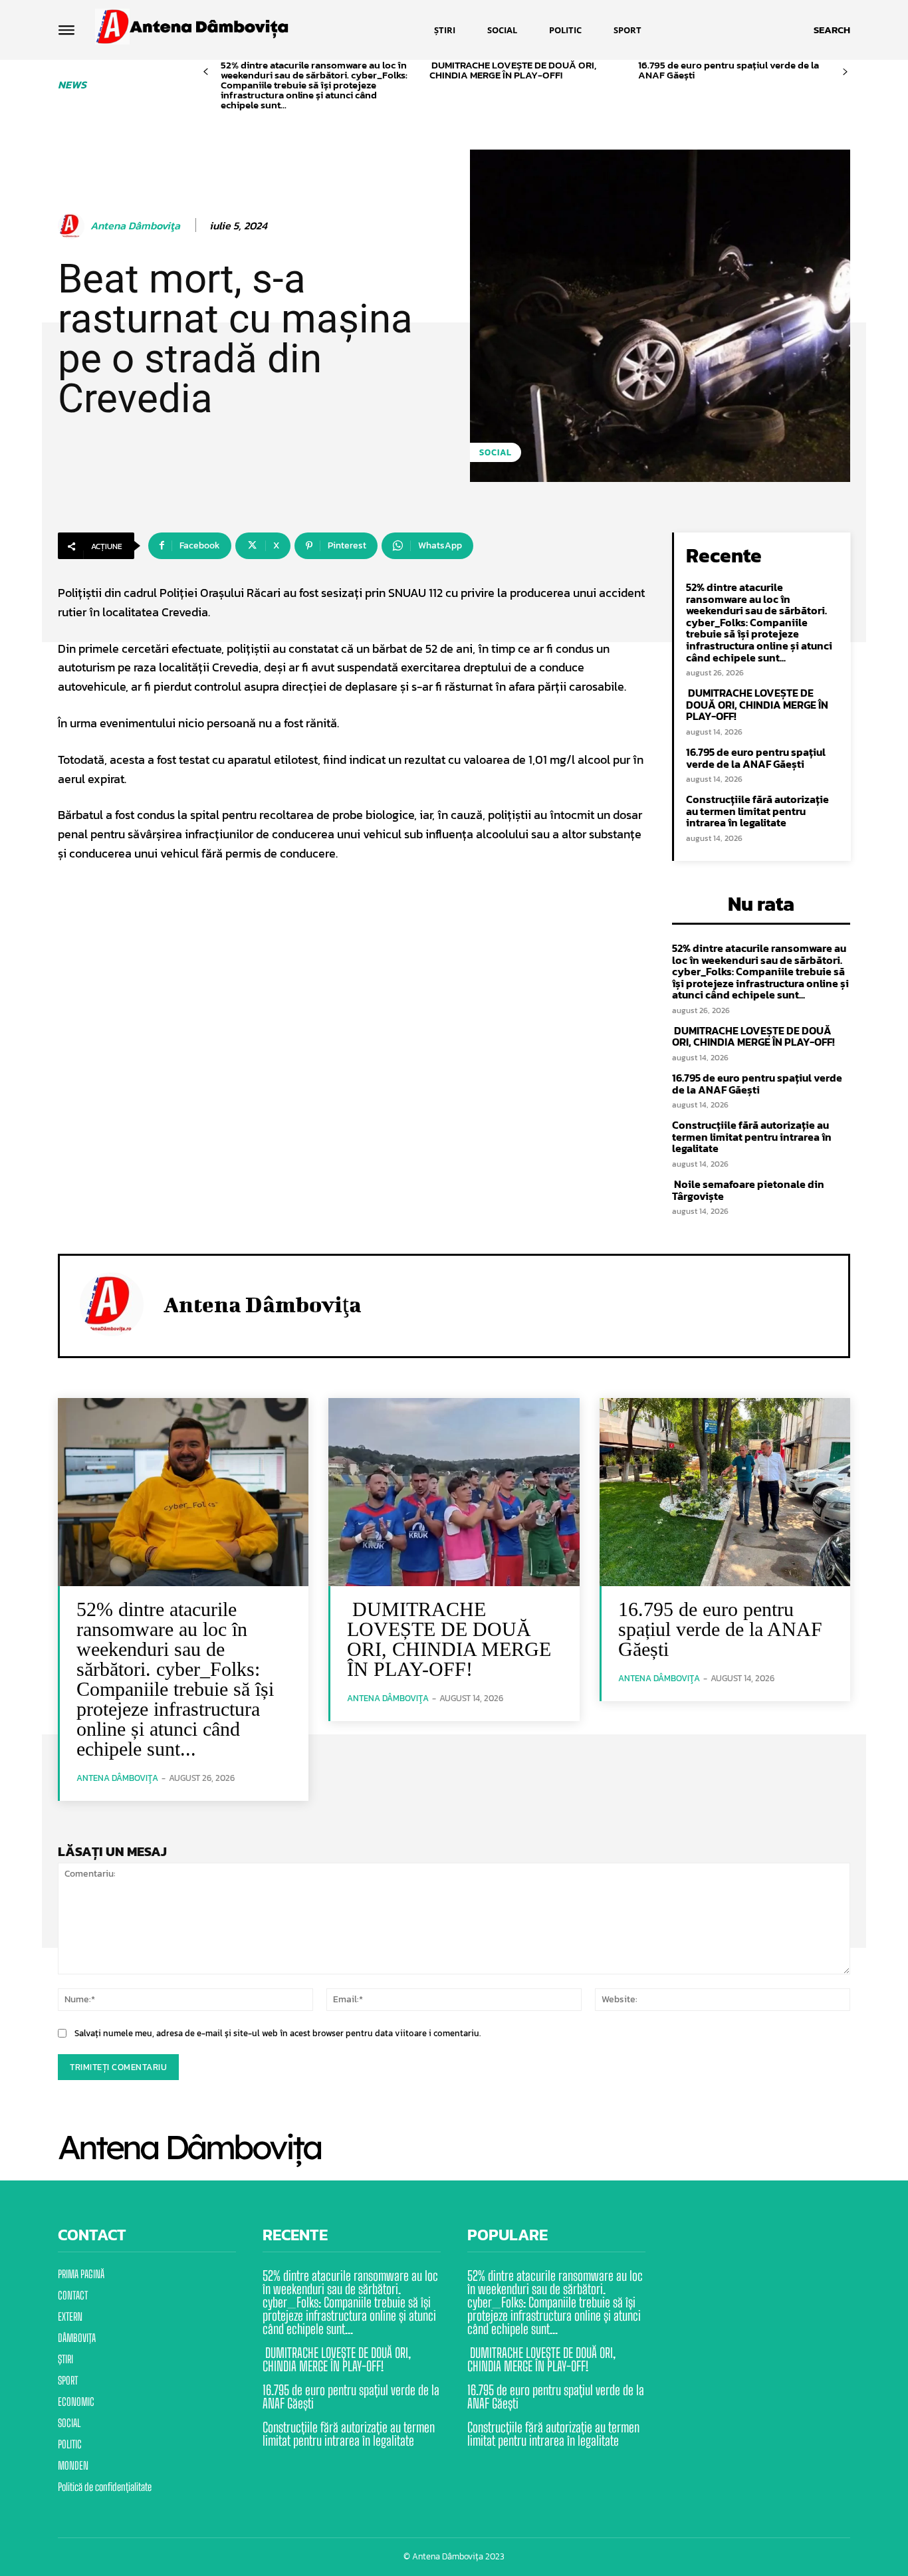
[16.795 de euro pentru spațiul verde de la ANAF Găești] (725, 1492)
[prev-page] (206, 72)
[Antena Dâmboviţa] (73, 226)
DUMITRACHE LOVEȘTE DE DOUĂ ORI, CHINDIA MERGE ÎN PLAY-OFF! (513, 70)
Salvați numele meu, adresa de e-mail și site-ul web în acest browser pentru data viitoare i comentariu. (278, 2033)
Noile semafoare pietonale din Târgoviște (748, 1190)
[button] (832, 30)
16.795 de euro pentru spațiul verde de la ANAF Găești (729, 70)
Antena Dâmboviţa (135, 226)
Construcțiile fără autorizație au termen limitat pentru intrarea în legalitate (757, 811)
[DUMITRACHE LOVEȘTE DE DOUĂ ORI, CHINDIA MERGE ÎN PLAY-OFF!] (454, 1492)
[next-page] (845, 72)
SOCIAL (496, 452)
